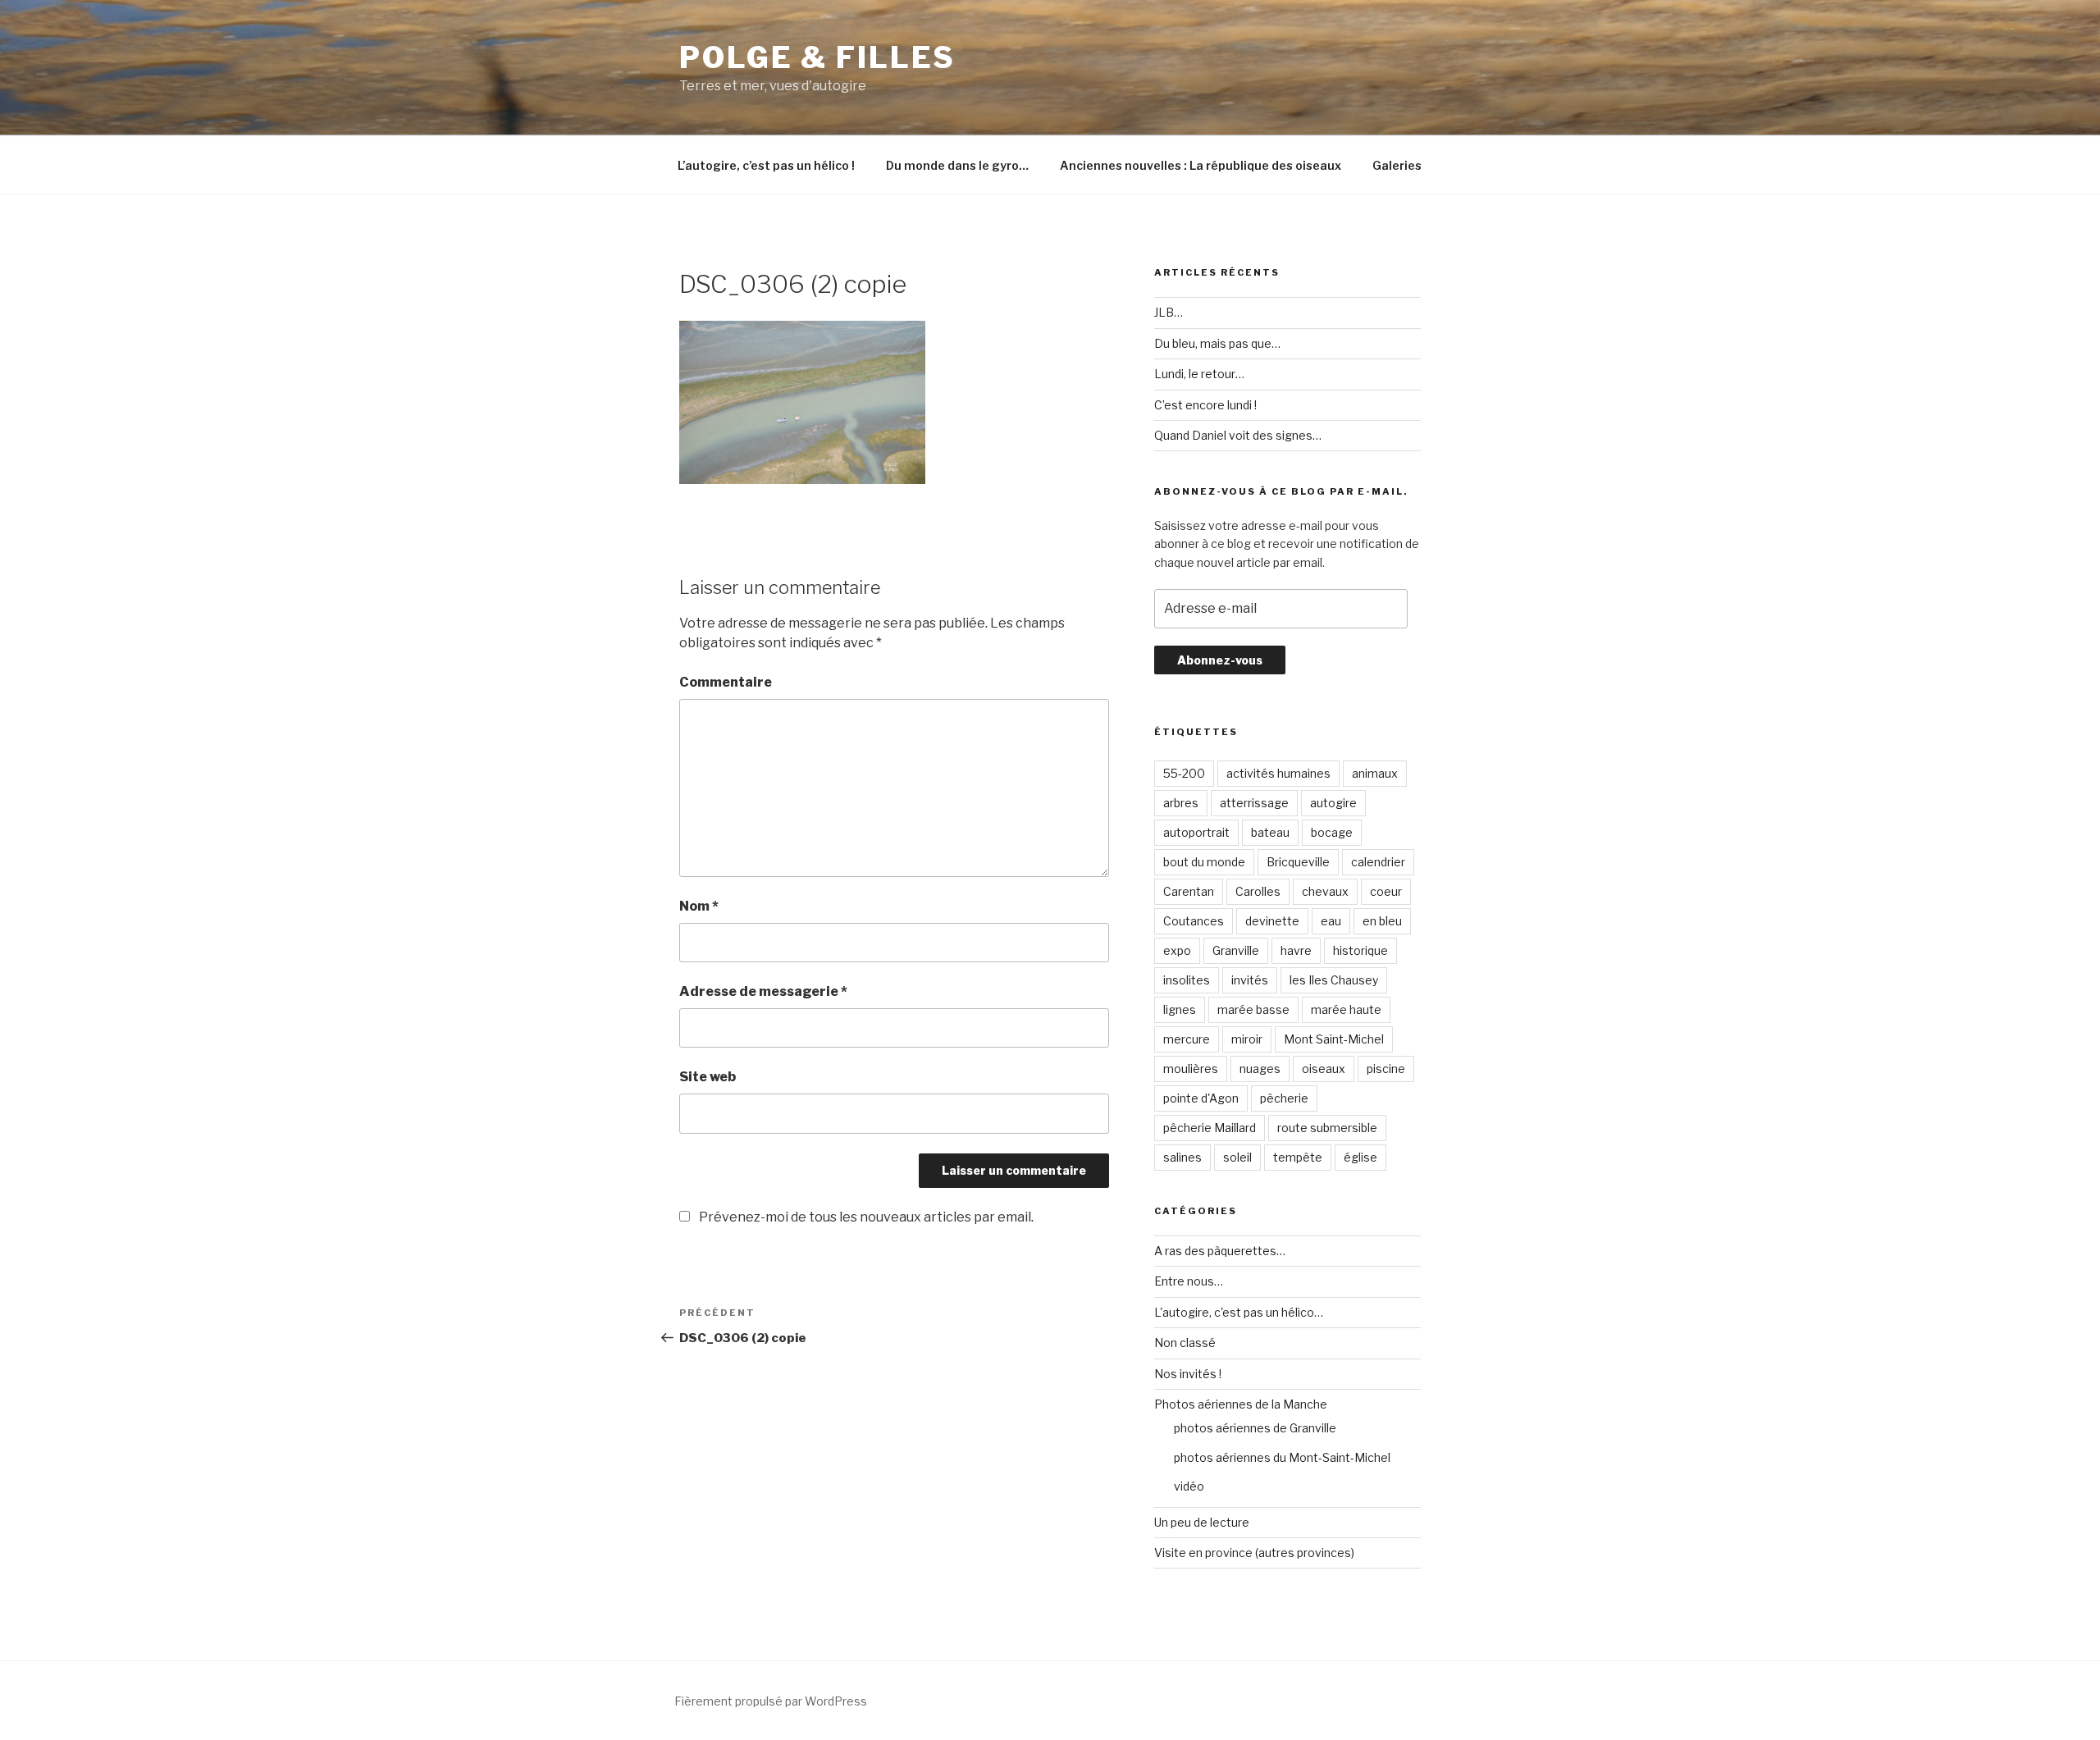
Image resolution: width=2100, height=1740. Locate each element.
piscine (1386, 1069)
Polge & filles (817, 57)
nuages (1260, 1069)
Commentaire (726, 682)
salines (1182, 1157)
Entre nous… (1189, 1281)
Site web (708, 1077)
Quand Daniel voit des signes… (1238, 435)
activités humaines (1278, 773)
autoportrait (1196, 832)
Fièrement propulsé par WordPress (771, 1701)
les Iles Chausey (1334, 980)
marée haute (1346, 1009)
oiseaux (1324, 1069)
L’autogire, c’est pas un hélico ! (766, 165)
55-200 (1184, 773)
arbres (1181, 803)
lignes (1180, 1009)
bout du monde (1204, 862)
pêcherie (1284, 1098)
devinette (1272, 921)
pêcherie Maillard (1210, 1128)
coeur (1386, 891)
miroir (1247, 1039)
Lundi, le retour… (1199, 374)
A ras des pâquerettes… (1220, 1251)
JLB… (1169, 312)
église (1360, 1157)
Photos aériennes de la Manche (1241, 1404)
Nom (699, 906)
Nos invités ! (1188, 1374)
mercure (1187, 1039)
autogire (1333, 803)
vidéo (1189, 1486)
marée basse (1253, 1009)
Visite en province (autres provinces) (1254, 1553)
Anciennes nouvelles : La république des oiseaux (1201, 165)
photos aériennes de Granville (1255, 1428)
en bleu (1382, 921)
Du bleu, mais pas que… (1217, 343)
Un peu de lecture (1202, 1522)
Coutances (1194, 921)
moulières (1191, 1069)
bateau (1270, 832)
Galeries (1397, 165)
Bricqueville (1298, 862)
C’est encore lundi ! (1205, 405)
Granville (1236, 950)
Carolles (1258, 891)
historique (1360, 950)
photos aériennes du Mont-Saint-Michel (1282, 1457)
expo (1177, 950)
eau (1331, 921)
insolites (1187, 980)
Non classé (1185, 1343)
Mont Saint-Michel (1334, 1039)
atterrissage (1254, 803)
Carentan (1189, 891)
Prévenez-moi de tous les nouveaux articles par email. (866, 1217)
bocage (1332, 832)
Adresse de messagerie (763, 991)
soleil (1237, 1157)
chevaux (1325, 891)
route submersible (1327, 1128)
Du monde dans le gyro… (957, 165)
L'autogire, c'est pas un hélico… (1239, 1312)
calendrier (1378, 862)
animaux (1375, 773)
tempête (1298, 1157)
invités (1250, 980)
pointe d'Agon (1201, 1098)
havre (1296, 950)
